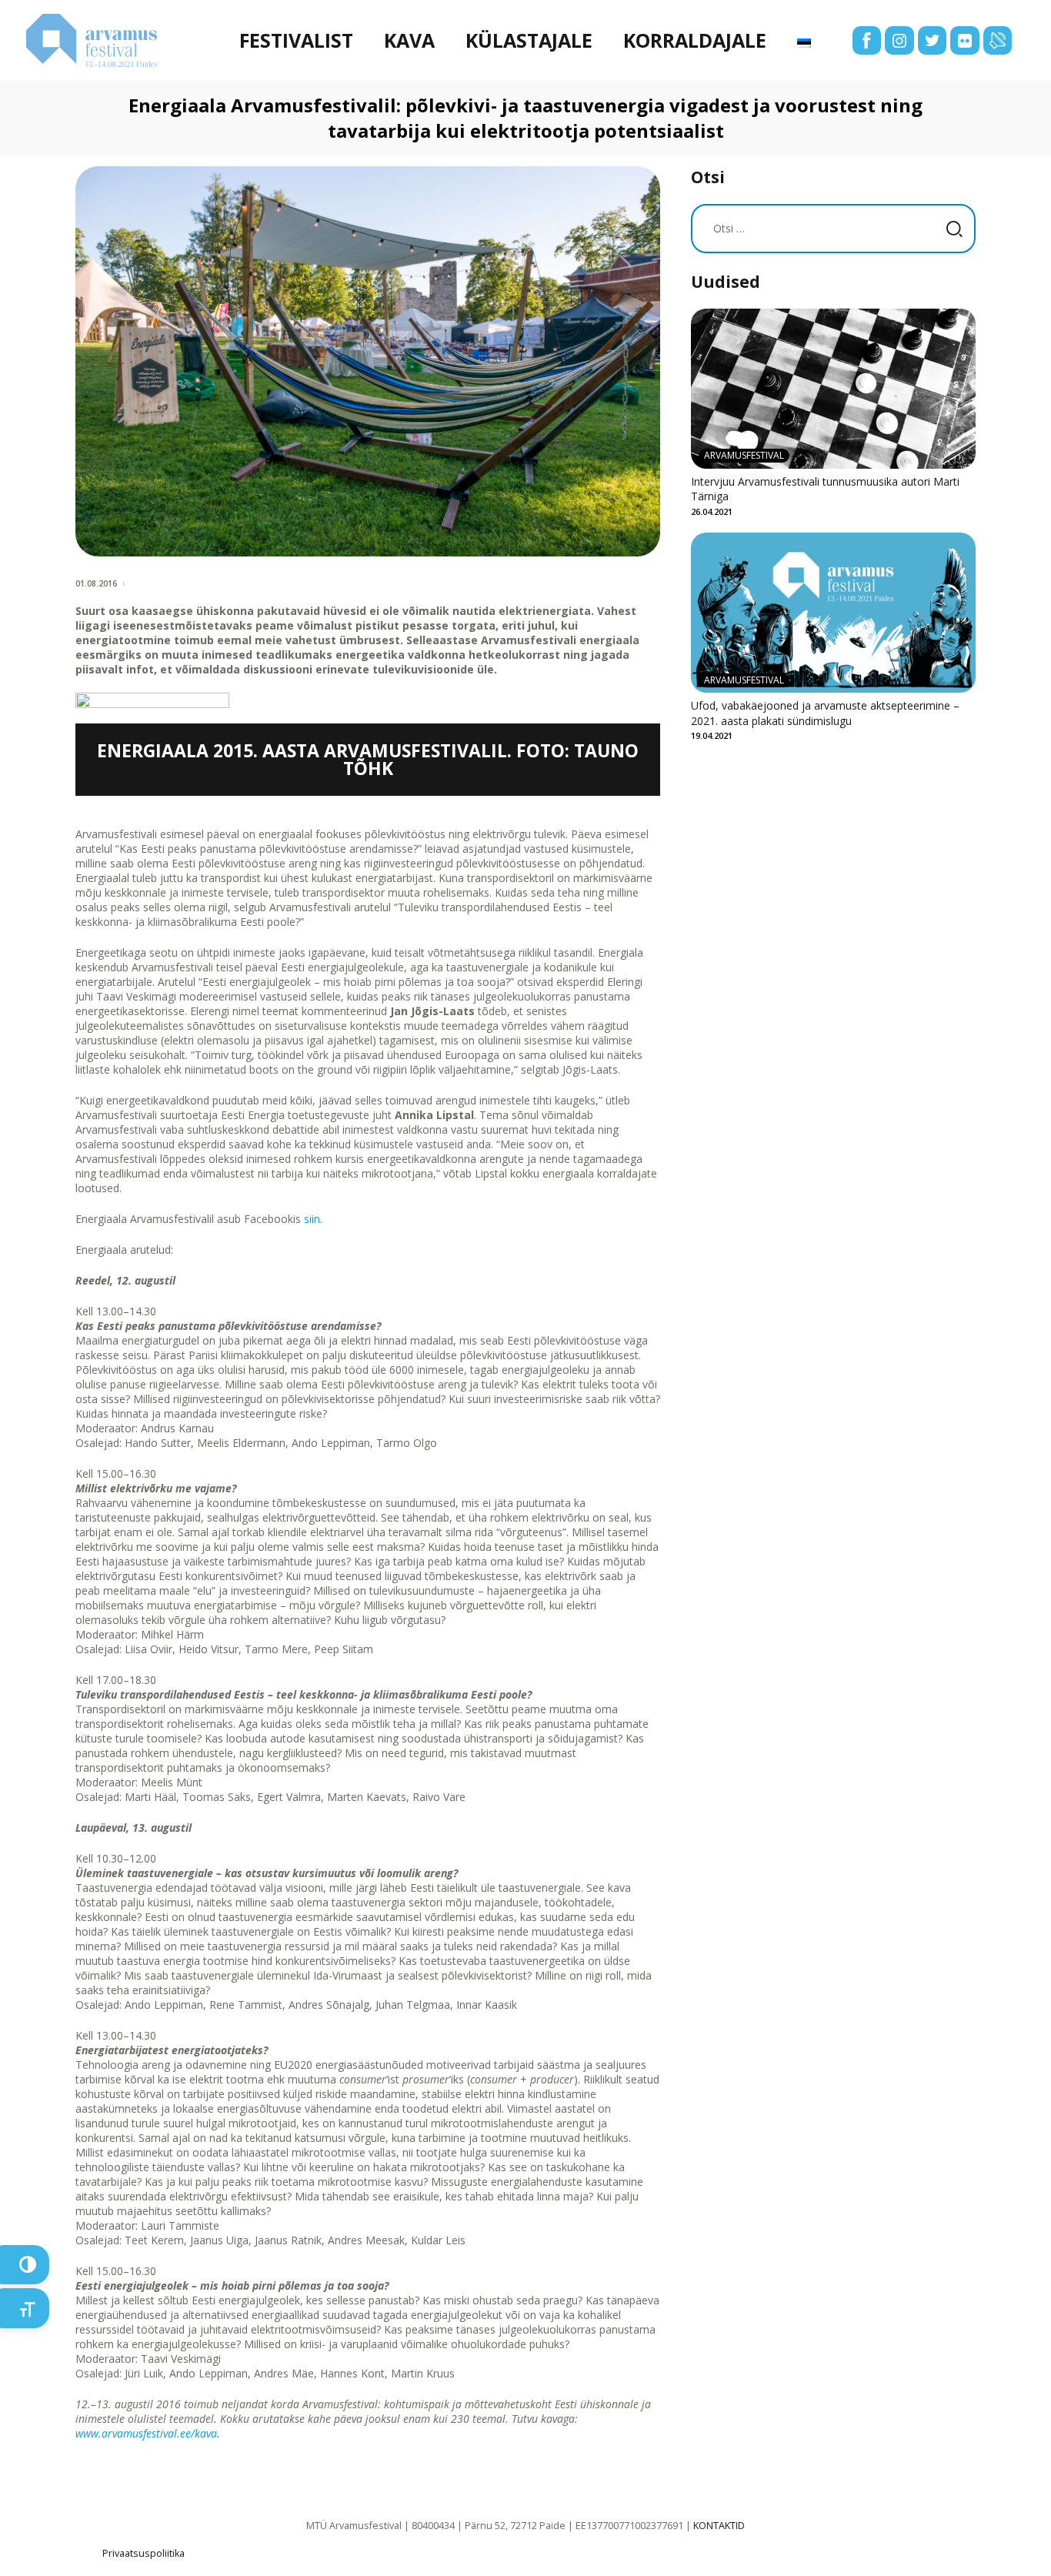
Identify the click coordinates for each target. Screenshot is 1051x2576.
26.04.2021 (712, 511)
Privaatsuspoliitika (143, 2553)
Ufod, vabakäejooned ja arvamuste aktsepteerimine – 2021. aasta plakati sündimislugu (825, 713)
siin (312, 1219)
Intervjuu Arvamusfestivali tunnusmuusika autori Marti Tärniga (825, 489)
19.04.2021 (712, 735)
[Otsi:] (833, 228)
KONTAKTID (719, 2526)
